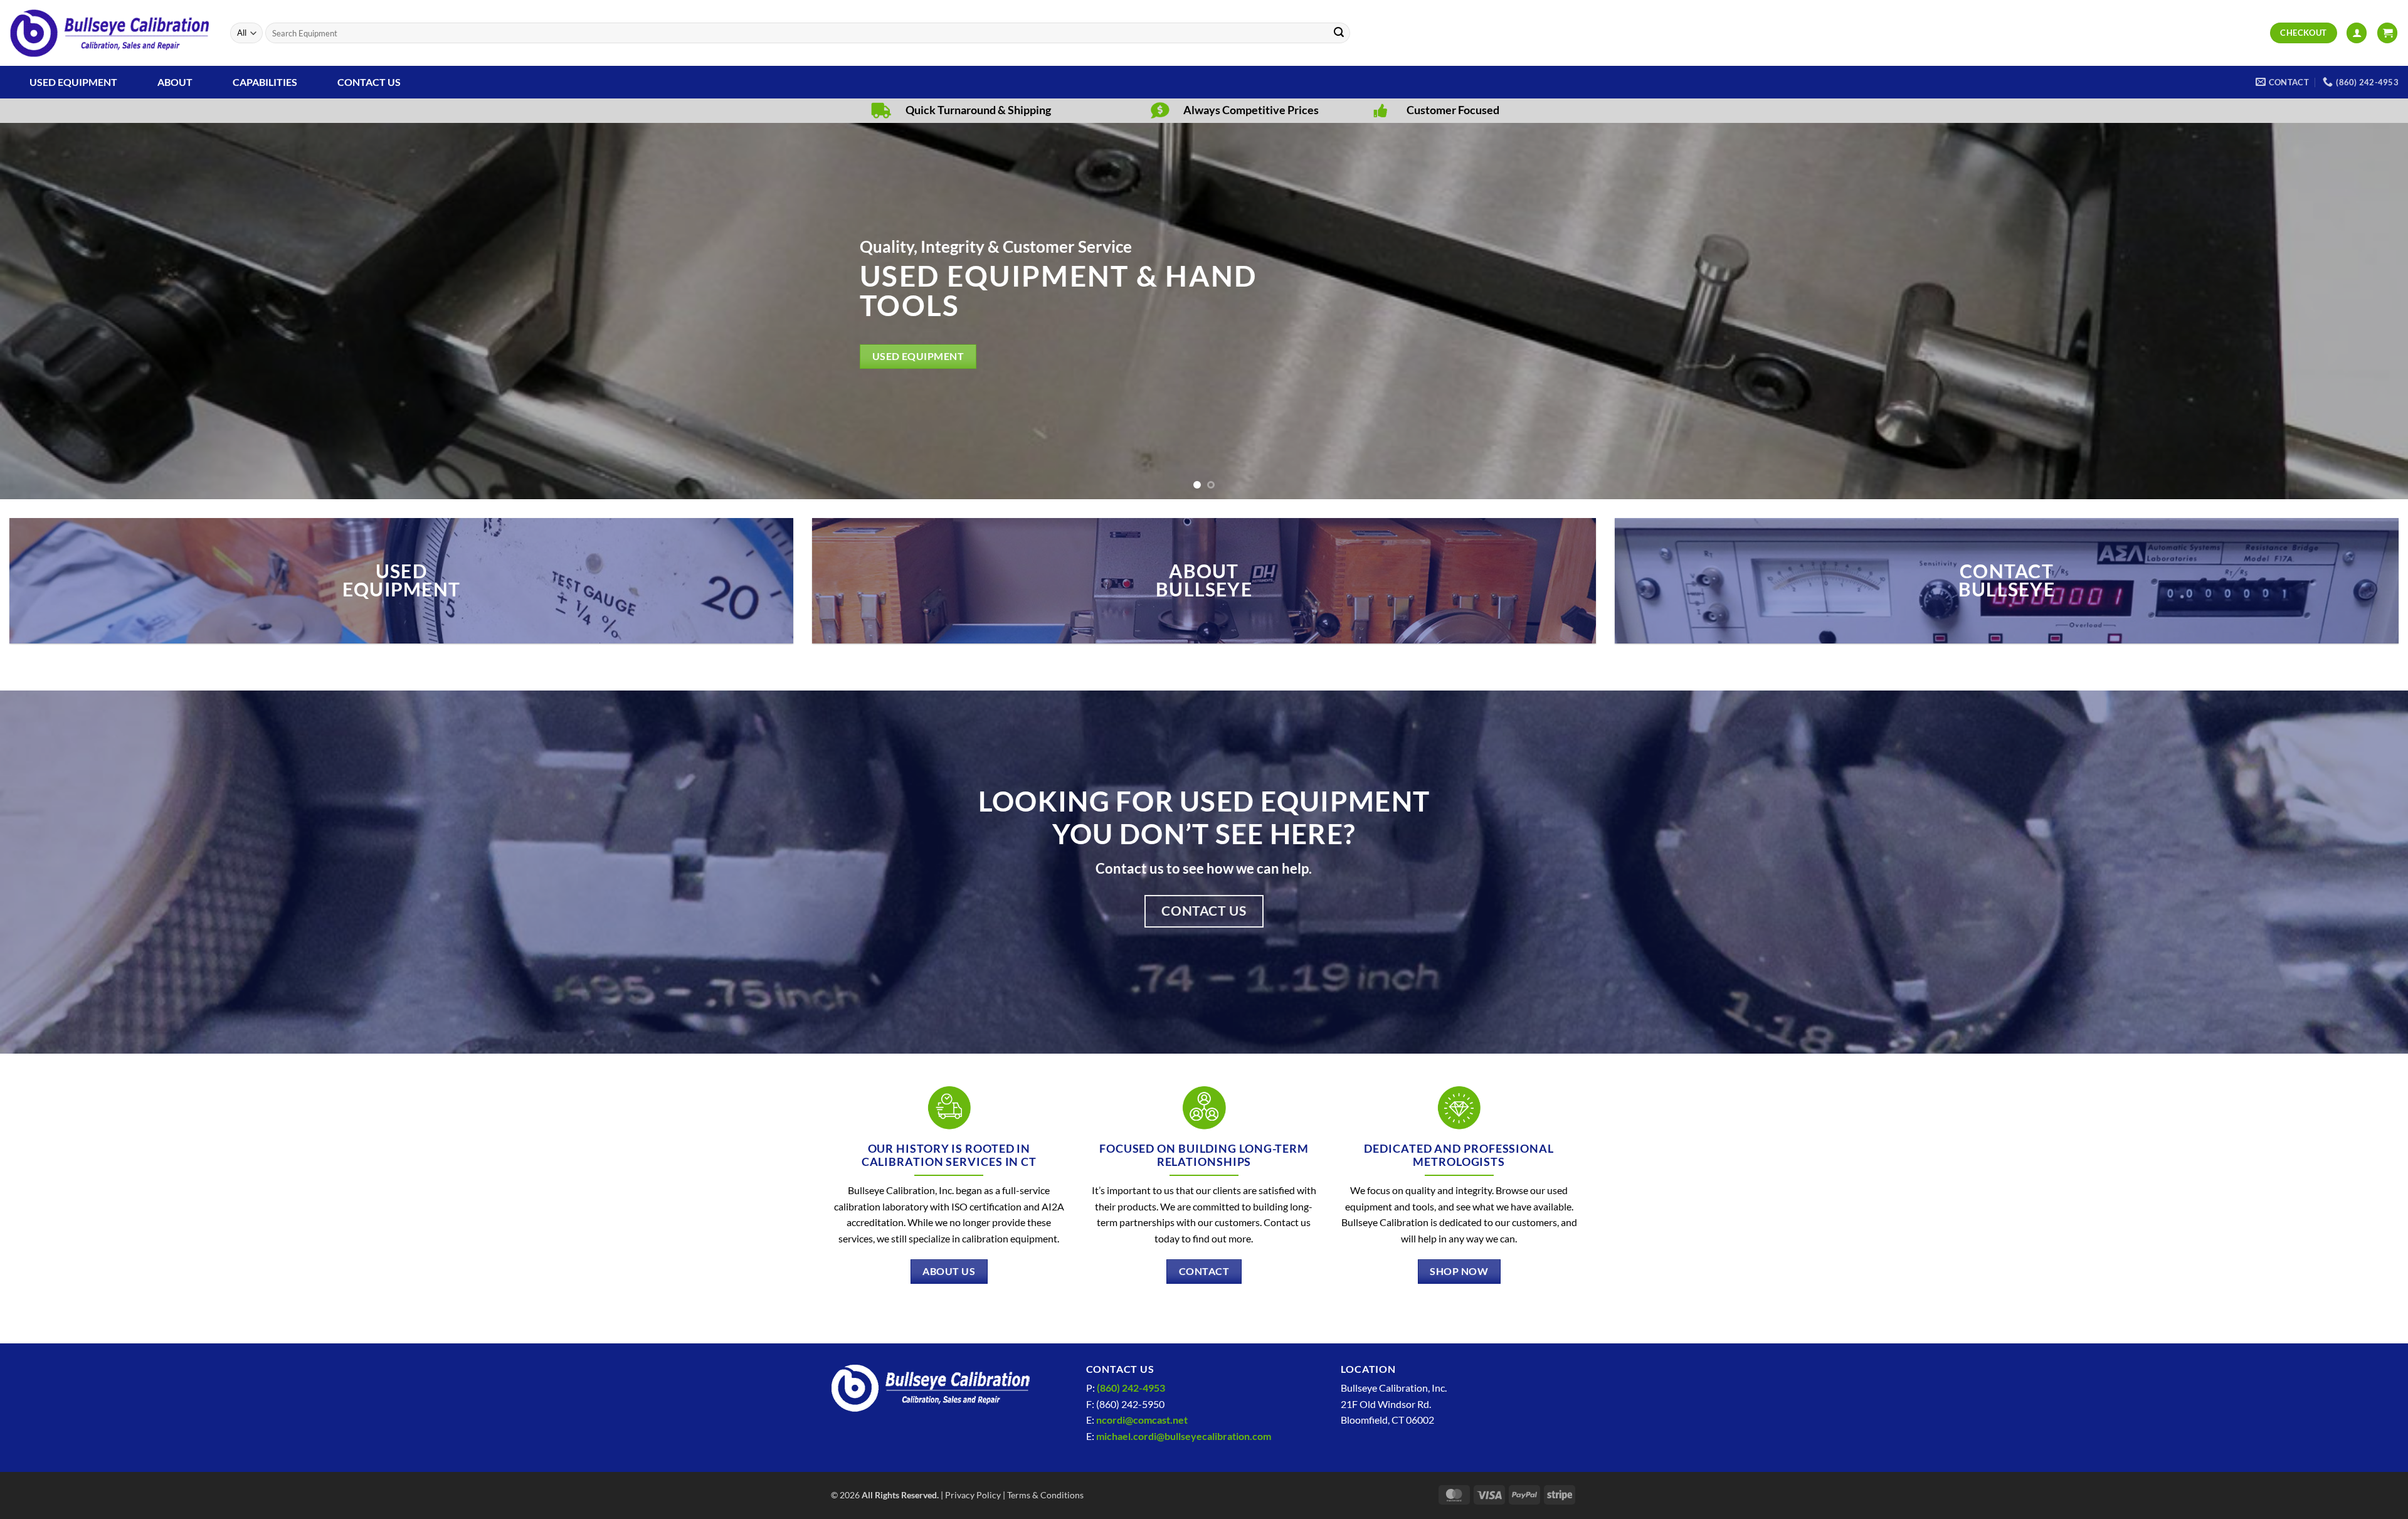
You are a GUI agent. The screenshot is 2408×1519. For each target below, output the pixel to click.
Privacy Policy (973, 1495)
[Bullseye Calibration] (110, 33)
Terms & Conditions (1045, 1495)
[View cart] (2387, 33)
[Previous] (64, 311)
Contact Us (369, 82)
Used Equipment (73, 82)
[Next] (2344, 311)
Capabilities (265, 82)
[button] (2357, 33)
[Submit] (1339, 33)
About (175, 82)
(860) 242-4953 (1131, 1388)
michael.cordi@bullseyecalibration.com (1184, 1436)
